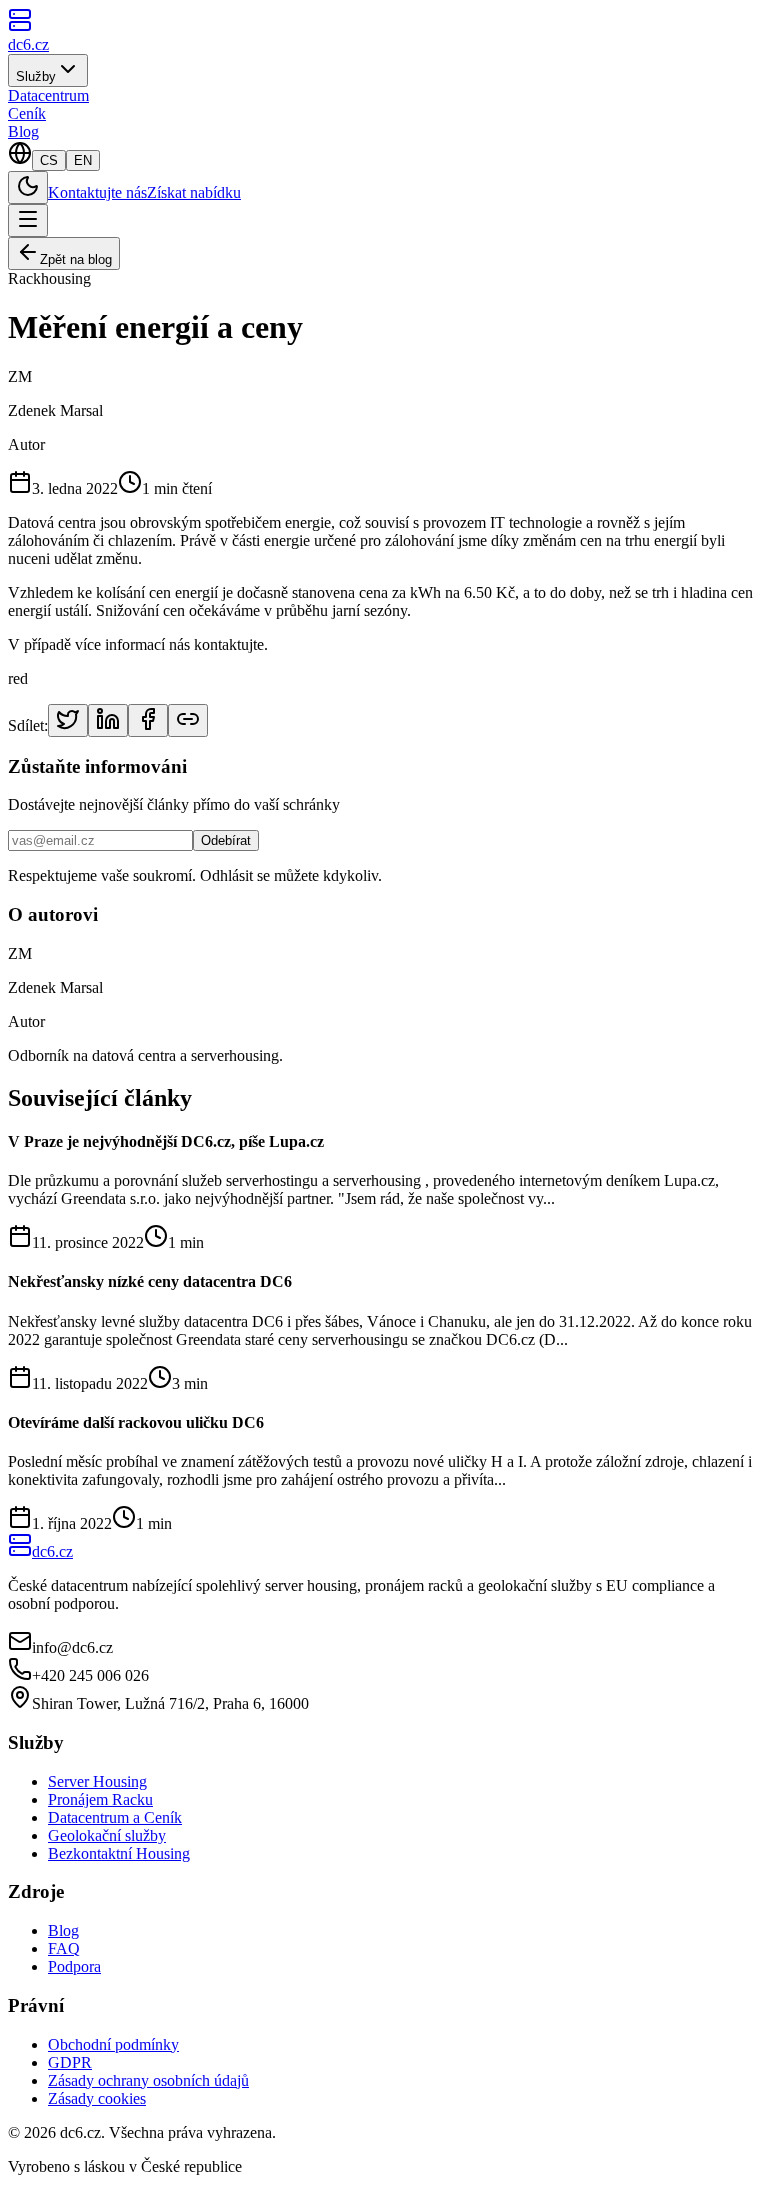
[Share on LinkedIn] (108, 720)
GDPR (70, 2062)
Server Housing (97, 1781)
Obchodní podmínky (113, 2044)
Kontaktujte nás (97, 192)
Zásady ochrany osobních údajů (148, 2080)
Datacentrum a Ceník (115, 1817)
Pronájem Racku (100, 1799)
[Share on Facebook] (148, 720)
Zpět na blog (76, 259)
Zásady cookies (97, 2098)
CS (49, 160)
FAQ (64, 1948)
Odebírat (226, 840)
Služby (36, 76)
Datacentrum (48, 95)
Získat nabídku (194, 192)
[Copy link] (188, 720)
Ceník (27, 113)
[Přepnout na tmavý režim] (28, 187)
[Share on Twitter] (68, 720)
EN (83, 160)
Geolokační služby (107, 1835)
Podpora (74, 1966)
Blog (23, 131)
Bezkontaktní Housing (119, 1853)
